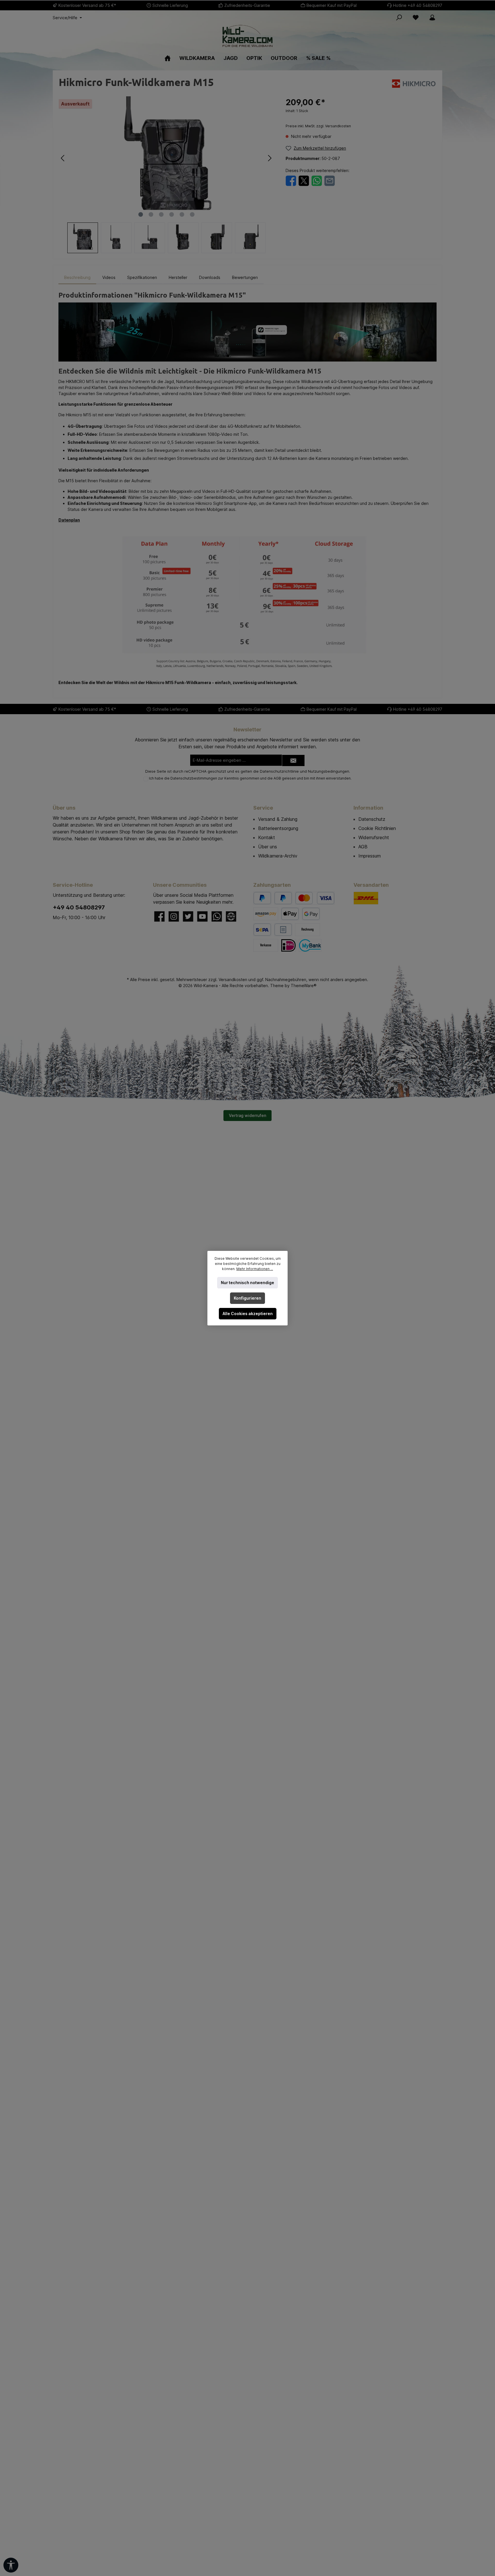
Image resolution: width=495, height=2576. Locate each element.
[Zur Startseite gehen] (247, 36)
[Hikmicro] (414, 83)
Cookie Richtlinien (377, 828)
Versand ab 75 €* (99, 5)
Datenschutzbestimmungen (194, 778)
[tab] (77, 277)
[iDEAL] (288, 945)
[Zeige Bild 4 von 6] (172, 214)
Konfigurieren (247, 1298)
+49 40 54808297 (425, 5)
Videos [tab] (109, 277)
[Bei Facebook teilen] (291, 180)
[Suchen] (399, 17)
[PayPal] (262, 898)
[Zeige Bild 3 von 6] (161, 214)
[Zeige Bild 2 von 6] (151, 214)
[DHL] (366, 898)
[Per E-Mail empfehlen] (330, 180)
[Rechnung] (308, 930)
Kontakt (267, 837)
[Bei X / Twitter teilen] (304, 180)
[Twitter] (188, 916)
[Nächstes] (270, 158)
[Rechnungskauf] (283, 930)
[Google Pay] (311, 914)
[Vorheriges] (63, 158)
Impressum (370, 856)
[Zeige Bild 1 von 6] (141, 214)
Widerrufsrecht (374, 837)
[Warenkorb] (444, 15)
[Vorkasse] (266, 945)
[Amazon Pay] (266, 914)
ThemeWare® (304, 986)
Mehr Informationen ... (255, 1269)
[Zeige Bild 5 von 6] (182, 214)
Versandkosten (233, 980)
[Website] (231, 916)
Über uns (268, 847)
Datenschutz (372, 819)
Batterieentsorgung (278, 828)
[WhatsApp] (217, 916)
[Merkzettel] (416, 17)
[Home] (168, 58)
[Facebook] (159, 916)
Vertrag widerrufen (247, 1115)
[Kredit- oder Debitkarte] (315, 898)
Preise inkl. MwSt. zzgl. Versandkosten (318, 126)
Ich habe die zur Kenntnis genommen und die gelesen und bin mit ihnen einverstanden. (250, 778)
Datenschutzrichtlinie (279, 771)
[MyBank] (310, 945)
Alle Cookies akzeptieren (248, 1314)
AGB (277, 778)
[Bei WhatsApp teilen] (317, 180)
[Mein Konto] (432, 17)
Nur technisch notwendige (247, 1283)
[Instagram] (174, 916)
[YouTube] (202, 916)
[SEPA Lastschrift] (262, 930)
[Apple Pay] (290, 914)
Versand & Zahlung (278, 819)
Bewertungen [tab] (245, 277)
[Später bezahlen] (283, 898)
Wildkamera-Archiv (278, 856)
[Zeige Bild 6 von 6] (192, 214)
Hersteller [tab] (178, 277)
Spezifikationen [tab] (142, 277)
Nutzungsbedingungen (329, 771)
